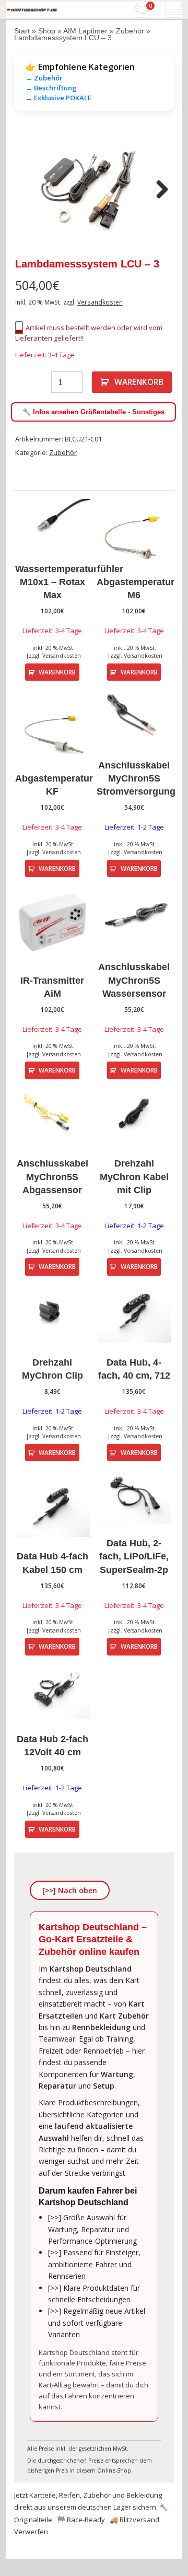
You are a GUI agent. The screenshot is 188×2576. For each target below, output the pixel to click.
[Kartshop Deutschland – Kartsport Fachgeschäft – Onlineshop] (32, 10)
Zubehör (130, 31)
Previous (30, 190)
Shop (47, 31)
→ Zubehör (44, 78)
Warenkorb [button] (57, 672)
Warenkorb (139, 382)
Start (22, 31)
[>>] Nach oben (70, 1890)
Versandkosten (100, 302)
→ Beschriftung (51, 88)
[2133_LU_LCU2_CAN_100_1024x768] (94, 191)
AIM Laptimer (85, 31)
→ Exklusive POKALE (58, 98)
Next (158, 190)
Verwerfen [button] (31, 2532)
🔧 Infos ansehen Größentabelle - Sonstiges (93, 412)
